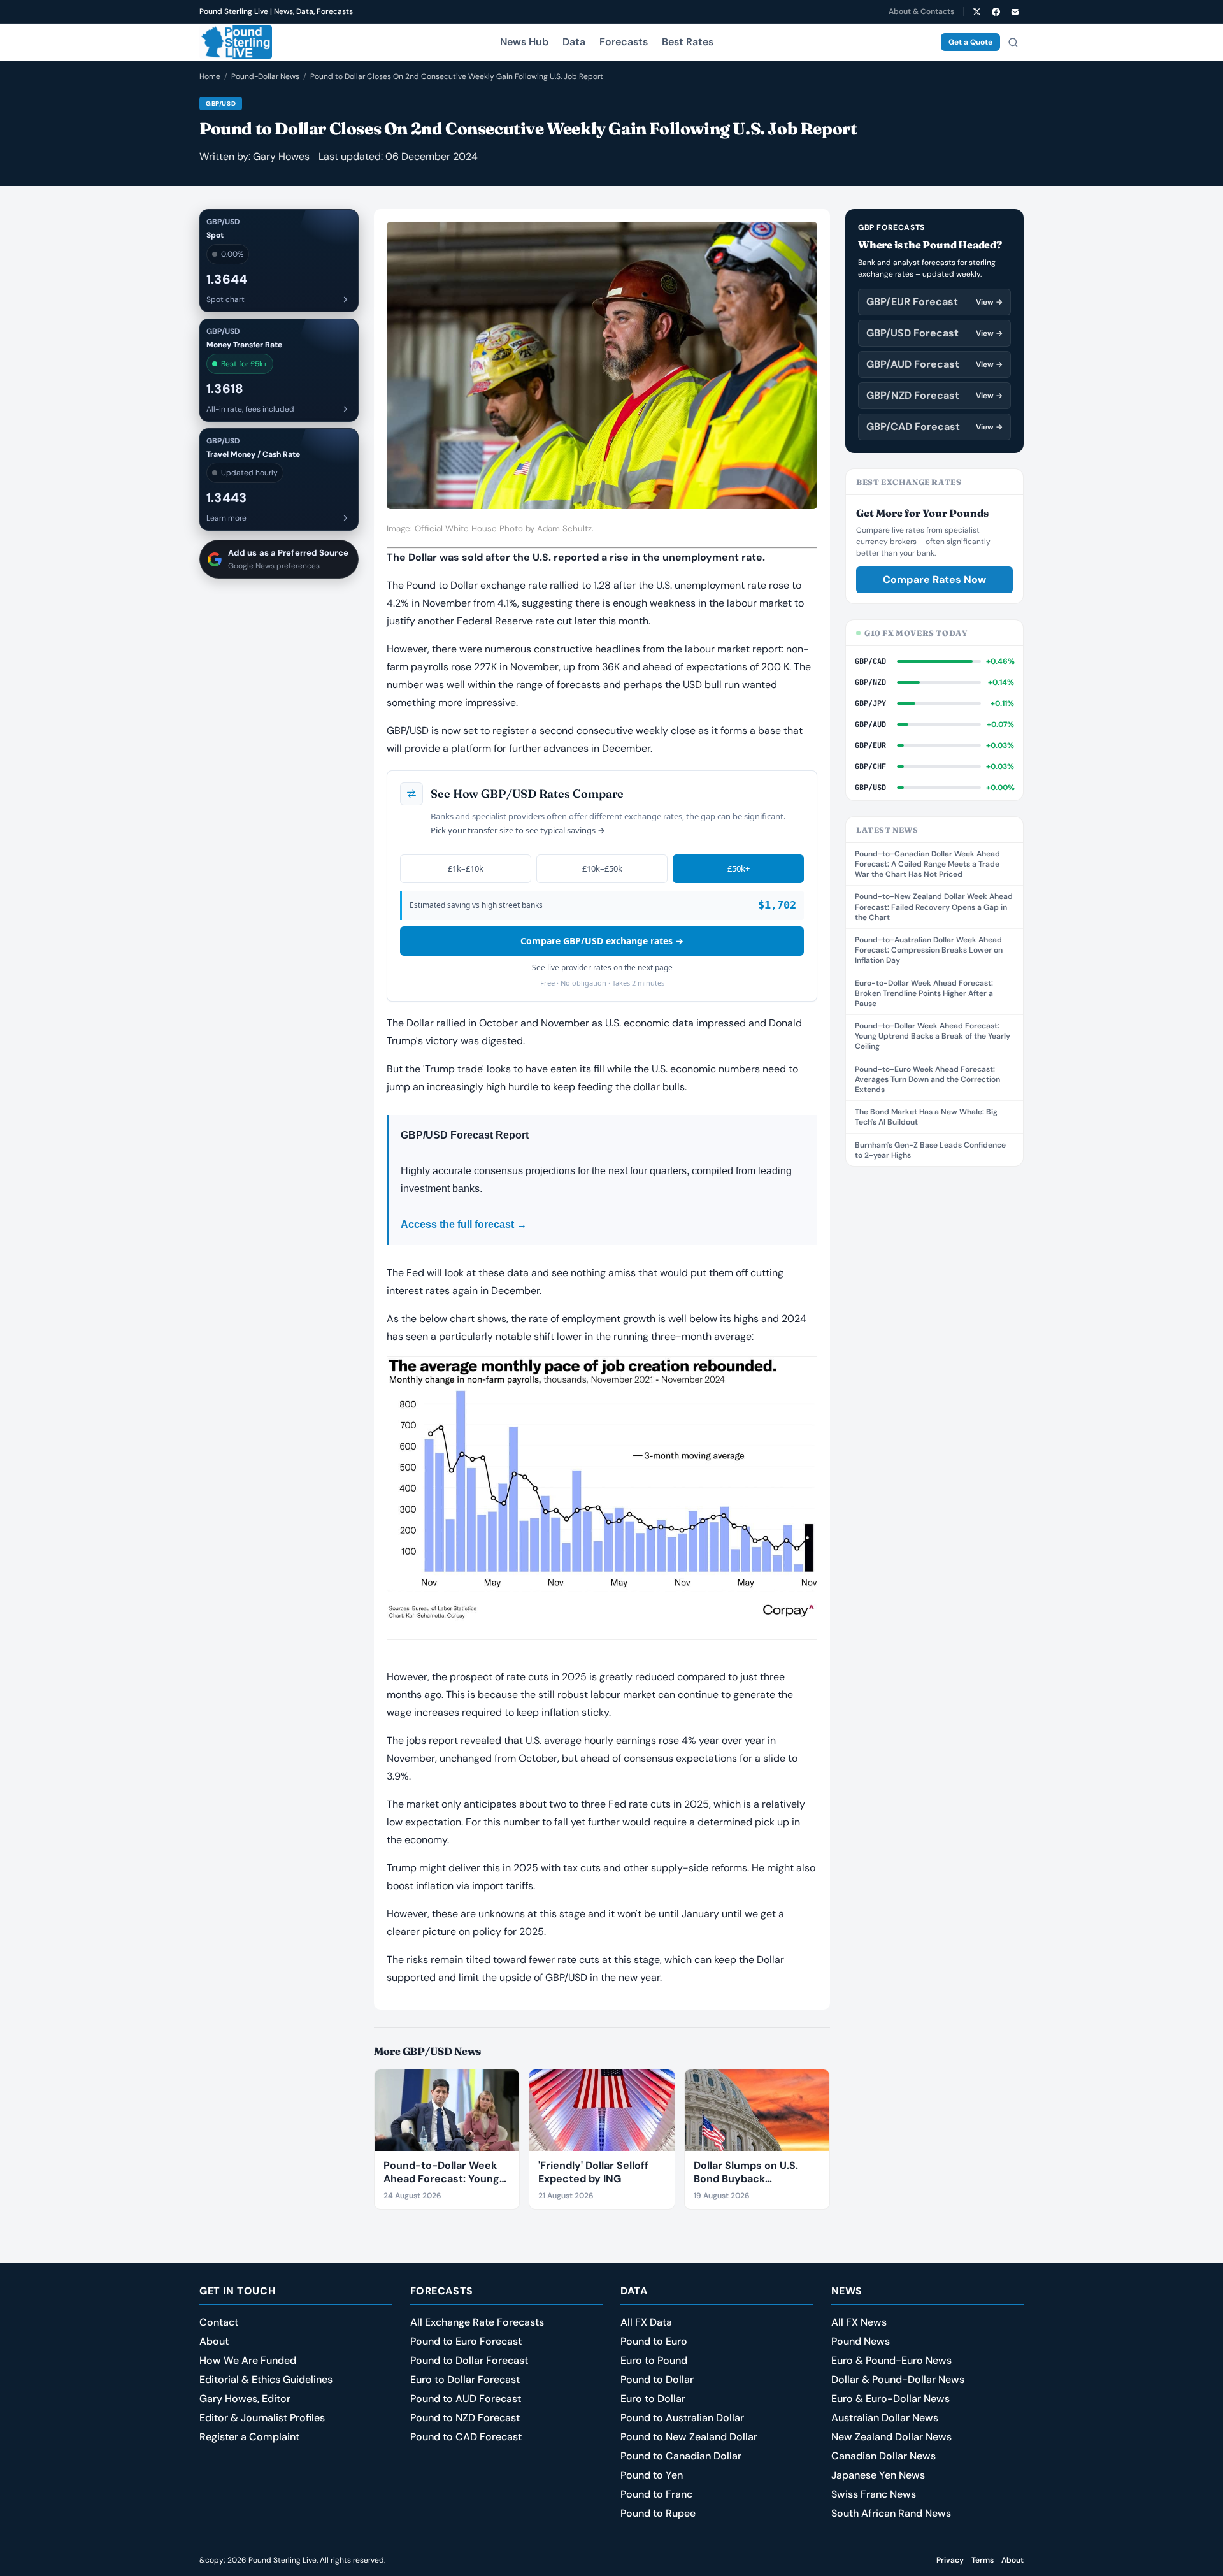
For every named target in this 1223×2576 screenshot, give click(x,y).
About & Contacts (921, 11)
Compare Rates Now (934, 579)
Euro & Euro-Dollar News (890, 2399)
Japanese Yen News (878, 2475)
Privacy (950, 2560)
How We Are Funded (248, 2360)
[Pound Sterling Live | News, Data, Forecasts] (236, 42)
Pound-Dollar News (265, 76)
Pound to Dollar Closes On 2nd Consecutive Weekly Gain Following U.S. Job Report (457, 76)
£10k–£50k (602, 868)
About (214, 2341)
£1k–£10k (466, 868)
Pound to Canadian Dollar (681, 2456)
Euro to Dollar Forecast (465, 2379)
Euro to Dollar (653, 2399)
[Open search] (1013, 42)
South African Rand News (891, 2513)
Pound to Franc (656, 2494)
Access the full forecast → (464, 1224)
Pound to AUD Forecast (466, 2399)
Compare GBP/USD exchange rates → (602, 941)
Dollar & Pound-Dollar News (898, 2379)
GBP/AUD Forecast (934, 364)
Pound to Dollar (657, 2379)
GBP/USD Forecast (934, 333)
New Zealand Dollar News (891, 2437)
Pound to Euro (654, 2341)
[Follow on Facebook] (996, 11)
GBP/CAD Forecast (934, 427)
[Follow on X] (976, 11)
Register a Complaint (249, 2437)
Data (574, 42)
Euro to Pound (654, 2360)
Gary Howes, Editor (245, 2399)
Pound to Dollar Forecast (469, 2360)
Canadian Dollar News (883, 2456)
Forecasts (624, 42)
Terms (983, 2560)
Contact (219, 2322)
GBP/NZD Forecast (934, 395)
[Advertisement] (934, 1373)
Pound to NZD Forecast (465, 2418)
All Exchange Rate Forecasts (477, 2322)
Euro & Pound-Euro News (891, 2360)
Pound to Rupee (658, 2513)
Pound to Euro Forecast (466, 2341)
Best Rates (688, 42)
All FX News (859, 2322)
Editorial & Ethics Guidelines (266, 2379)
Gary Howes (281, 156)
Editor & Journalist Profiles (262, 2418)
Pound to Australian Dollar (682, 2418)
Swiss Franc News (874, 2494)
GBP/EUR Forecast (934, 302)
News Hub (524, 42)
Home (210, 76)
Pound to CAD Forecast (466, 2437)
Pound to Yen (652, 2475)
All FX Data (646, 2322)
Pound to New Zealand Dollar (689, 2437)
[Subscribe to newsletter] (1015, 11)
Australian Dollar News (885, 2418)
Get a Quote (970, 42)
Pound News (861, 2341)
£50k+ (739, 868)
